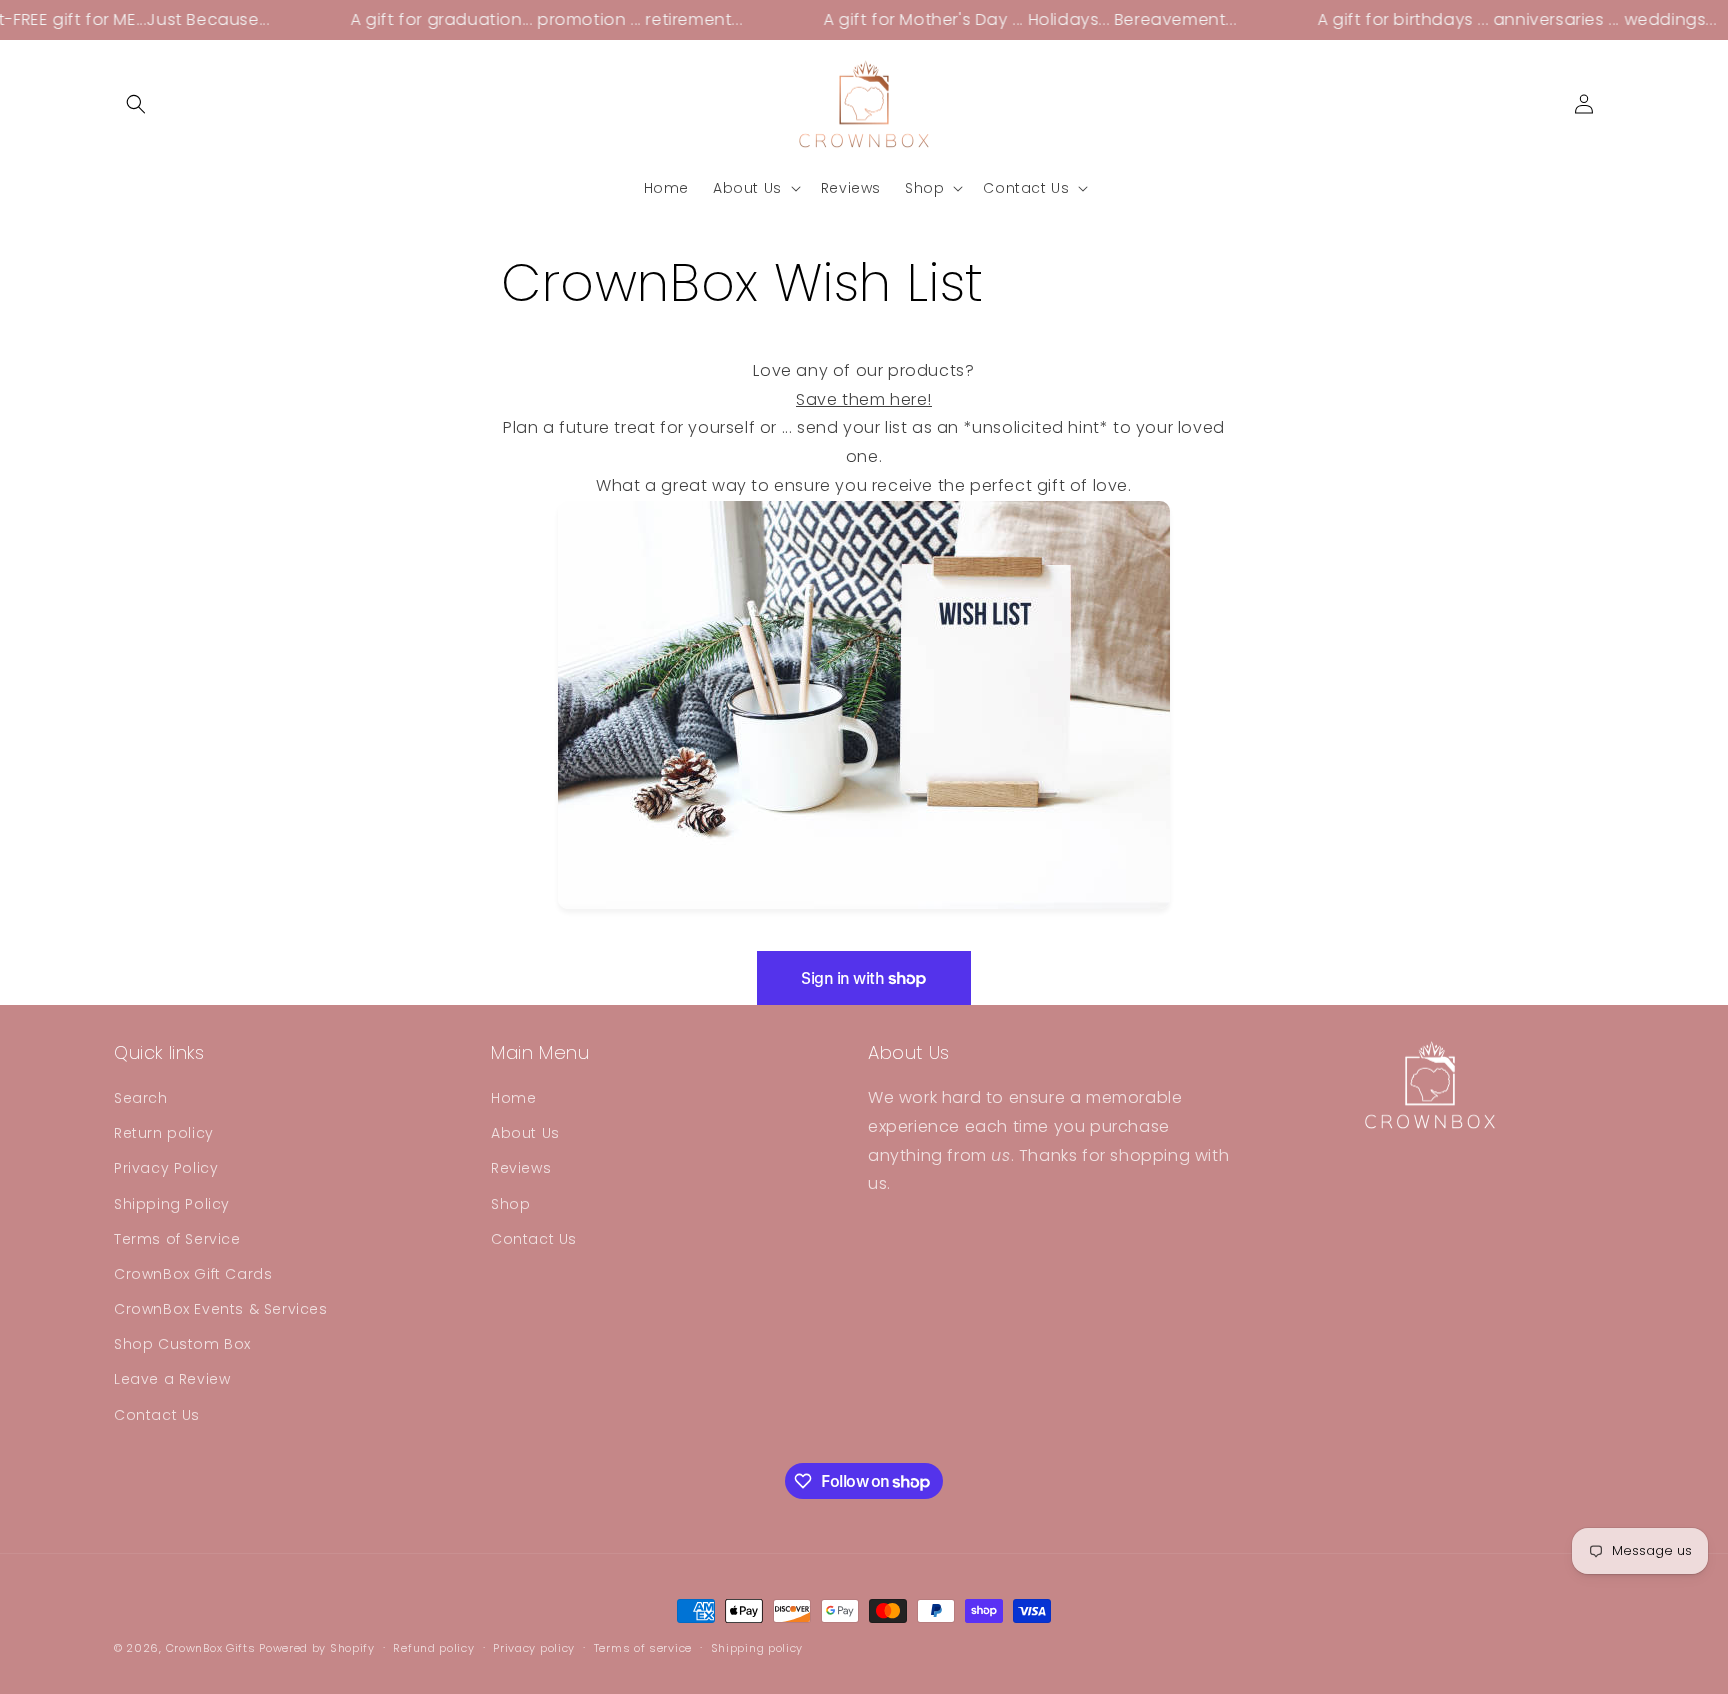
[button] (136, 104)
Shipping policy (757, 1648)
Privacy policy (534, 1648)
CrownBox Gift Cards (193, 1274)
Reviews (521, 1168)
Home (513, 1098)
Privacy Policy (166, 1168)
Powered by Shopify (317, 1648)
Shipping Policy (172, 1204)
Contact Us (157, 1415)
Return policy (164, 1133)
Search (141, 1098)
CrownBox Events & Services (221, 1309)
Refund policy (433, 1648)
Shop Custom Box (182, 1344)
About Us (525, 1133)
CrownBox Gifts (211, 1648)
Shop (510, 1204)
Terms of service (643, 1648)
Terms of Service (177, 1239)
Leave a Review (172, 1379)
